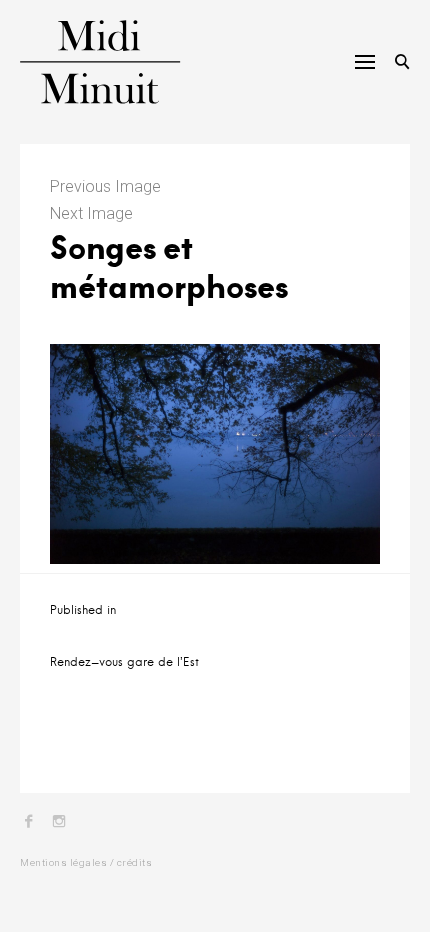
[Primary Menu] (365, 62)
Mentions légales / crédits (86, 862)
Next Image (91, 213)
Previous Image (105, 186)
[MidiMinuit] (89, 62)
